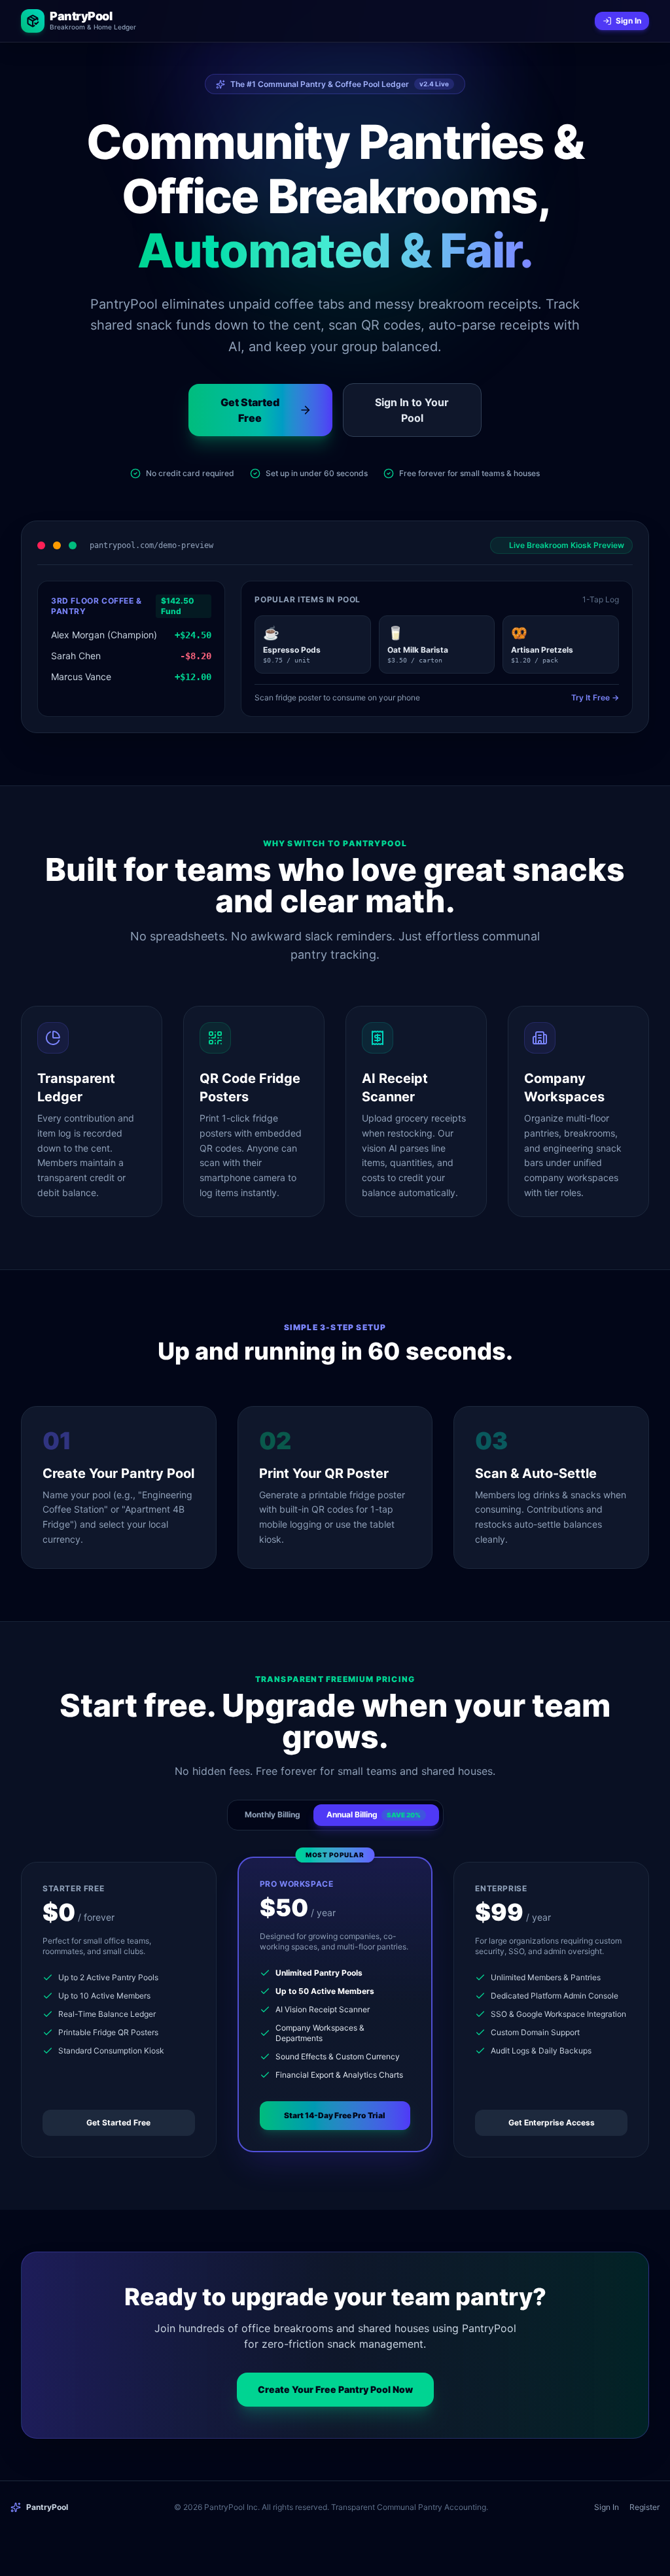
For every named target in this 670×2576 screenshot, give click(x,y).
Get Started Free (118, 2122)
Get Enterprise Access (552, 2122)
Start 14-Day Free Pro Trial (335, 2115)
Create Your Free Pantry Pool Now (335, 2389)
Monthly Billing (273, 1814)
